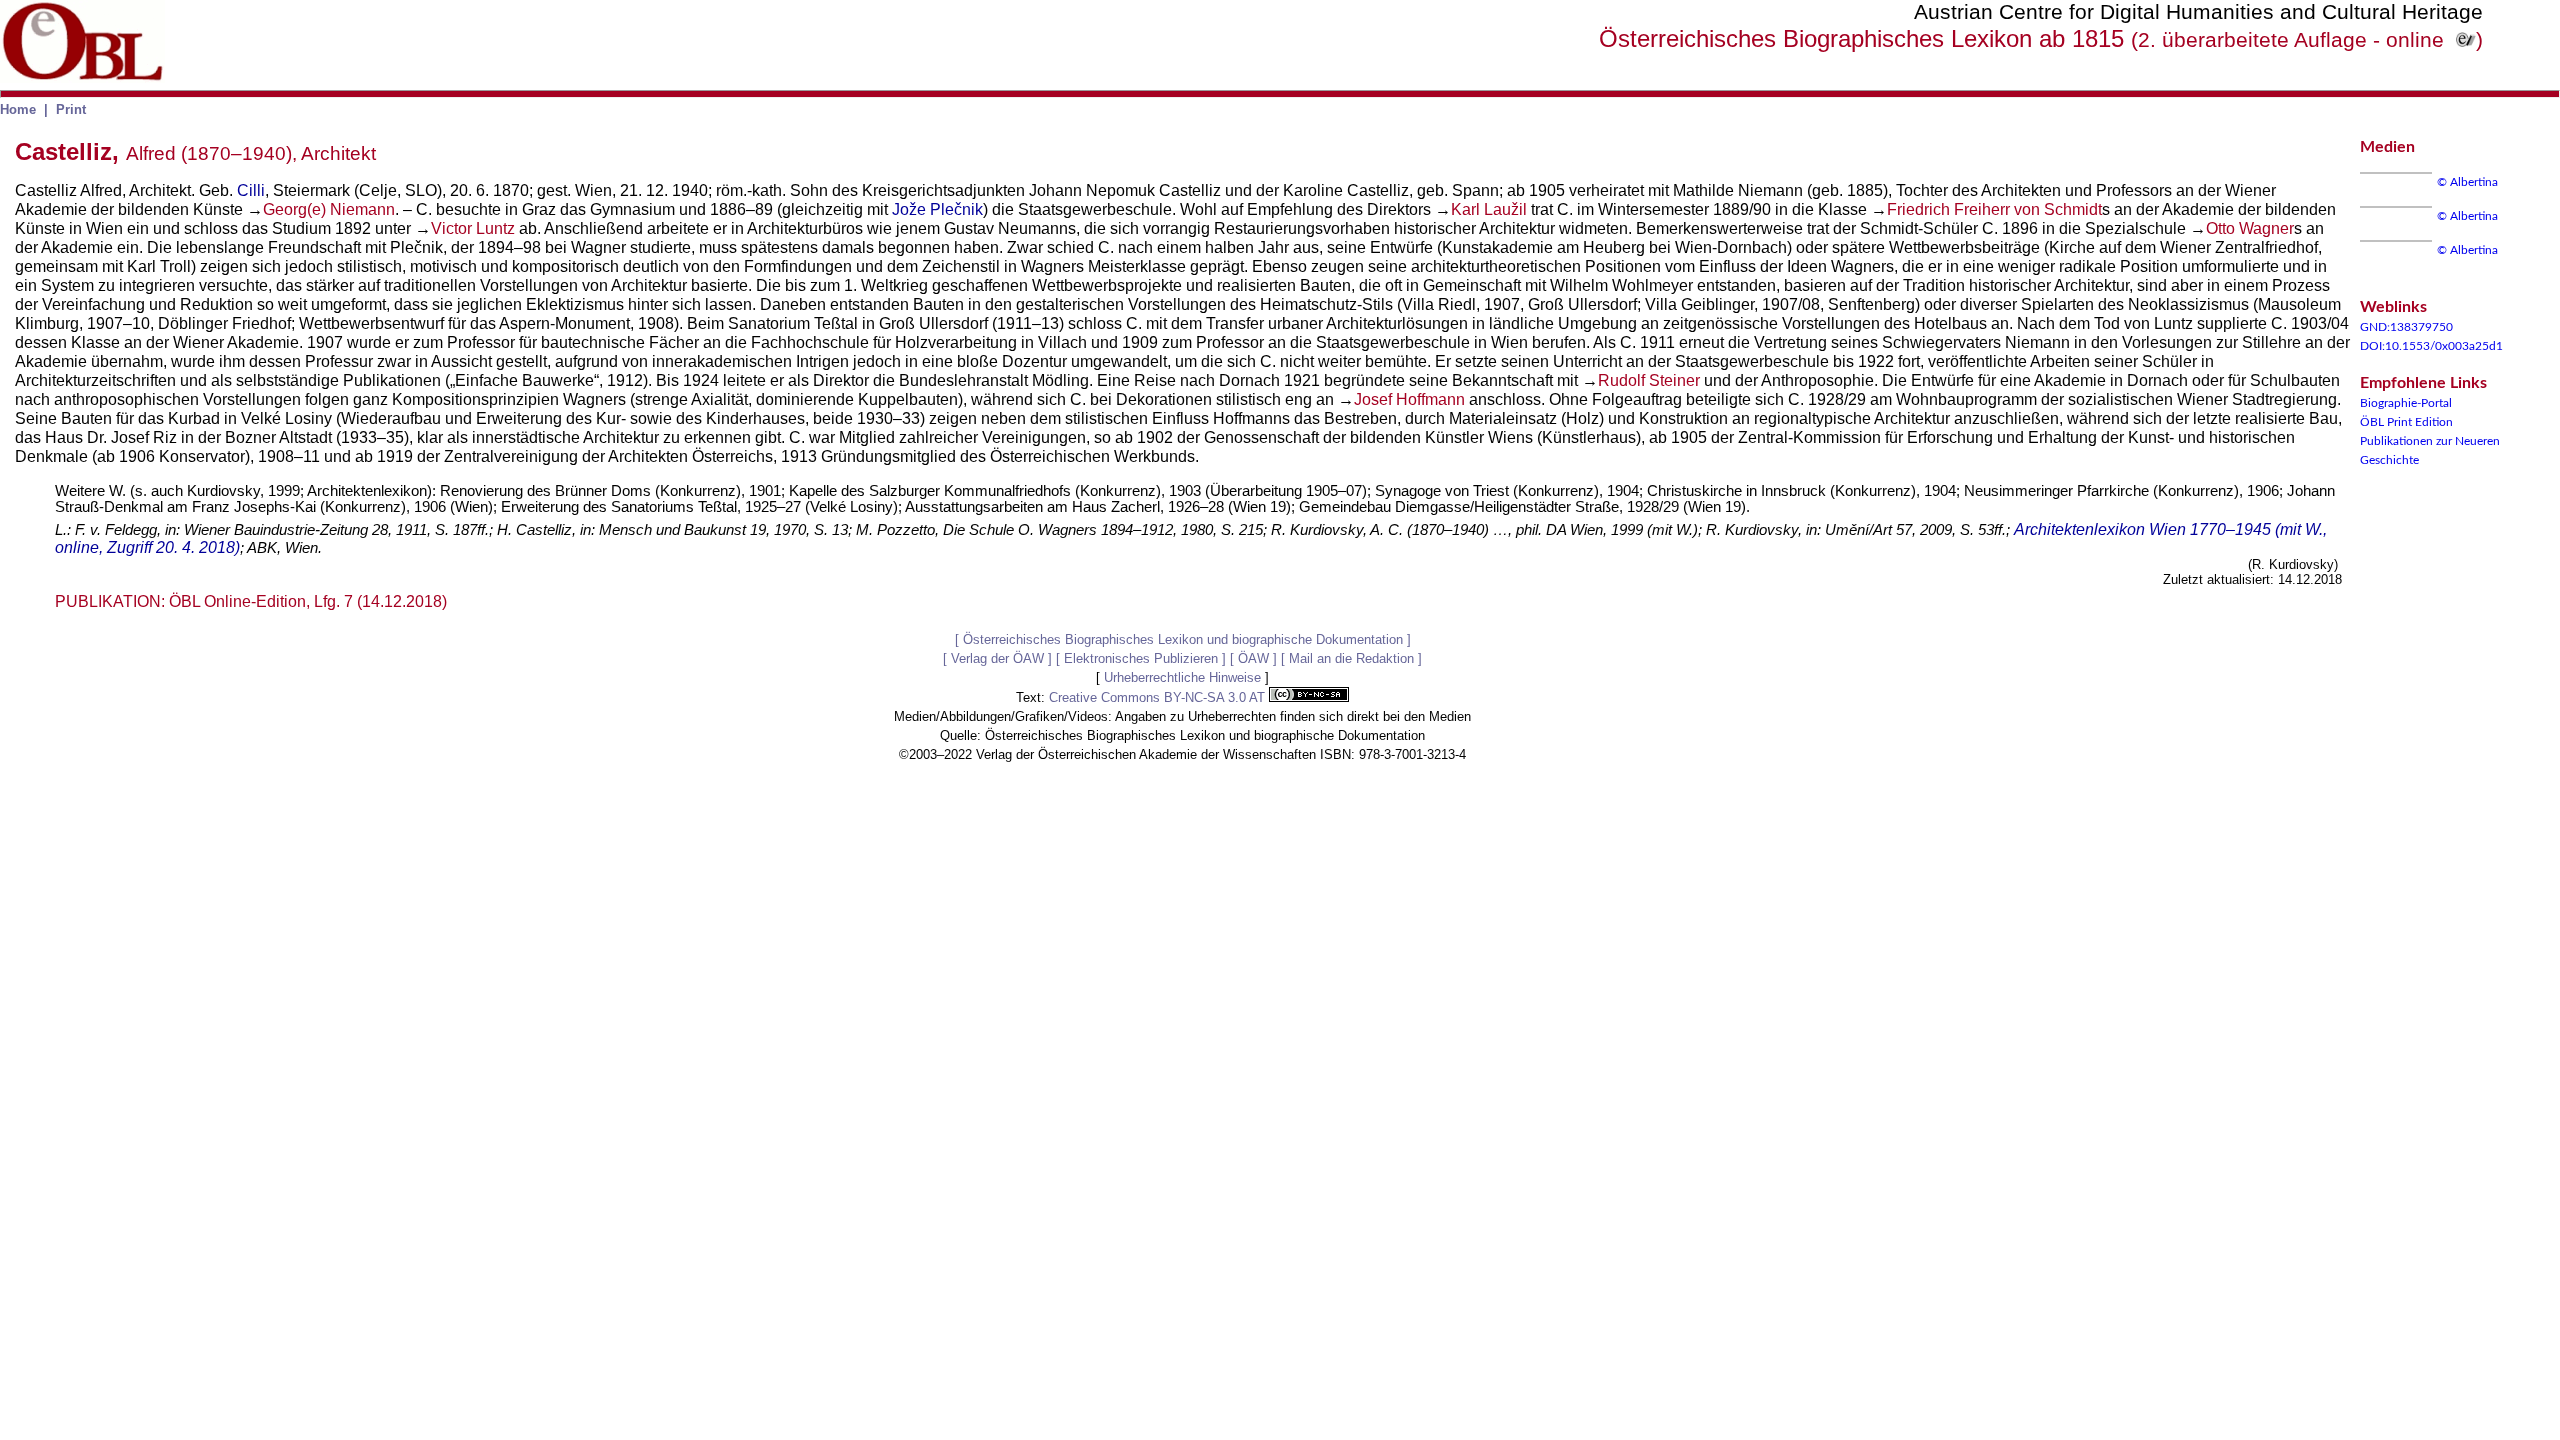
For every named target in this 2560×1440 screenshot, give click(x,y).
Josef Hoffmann (1409, 399)
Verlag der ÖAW (997, 658)
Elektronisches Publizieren (1141, 658)
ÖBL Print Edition (2406, 422)
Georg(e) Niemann (329, 209)
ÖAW (1253, 658)
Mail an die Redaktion (1351, 658)
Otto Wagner (2250, 228)
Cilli (251, 190)
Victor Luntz (473, 228)
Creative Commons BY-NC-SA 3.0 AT (1159, 697)
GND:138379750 (2406, 327)
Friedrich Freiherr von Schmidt (1994, 209)
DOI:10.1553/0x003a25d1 (2431, 346)
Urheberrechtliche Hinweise (1182, 677)
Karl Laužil (1489, 209)
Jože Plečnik (937, 209)
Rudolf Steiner (1649, 380)
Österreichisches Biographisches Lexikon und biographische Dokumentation (1183, 639)
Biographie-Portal (2406, 403)
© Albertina (2467, 182)
